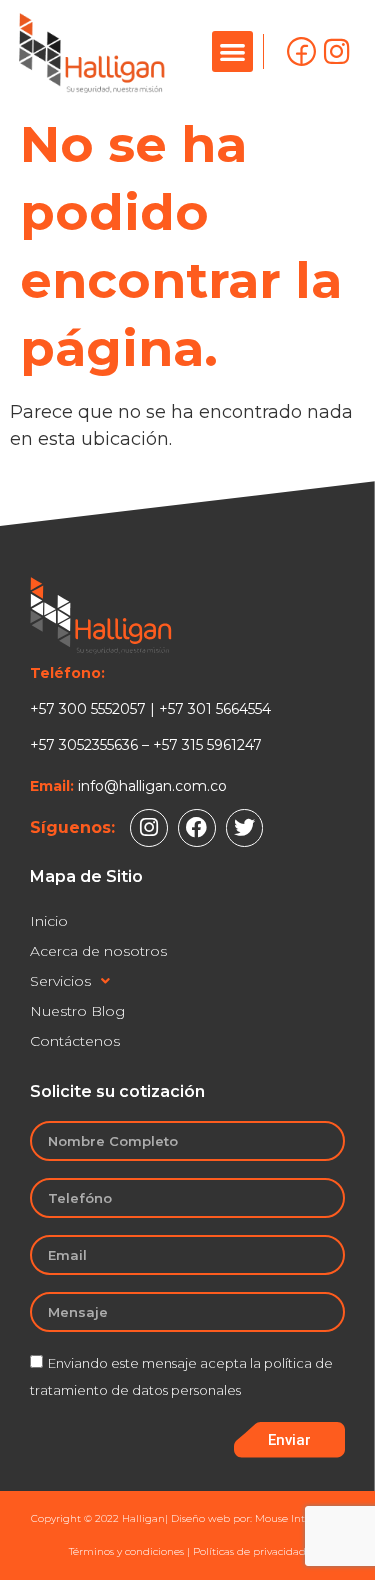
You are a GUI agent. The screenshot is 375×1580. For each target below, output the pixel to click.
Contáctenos (75, 1041)
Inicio (49, 921)
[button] (232, 51)
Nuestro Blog (77, 1011)
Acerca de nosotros (98, 951)
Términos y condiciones (126, 1551)
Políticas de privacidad (249, 1551)
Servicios (60, 981)
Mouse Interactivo (299, 1518)
